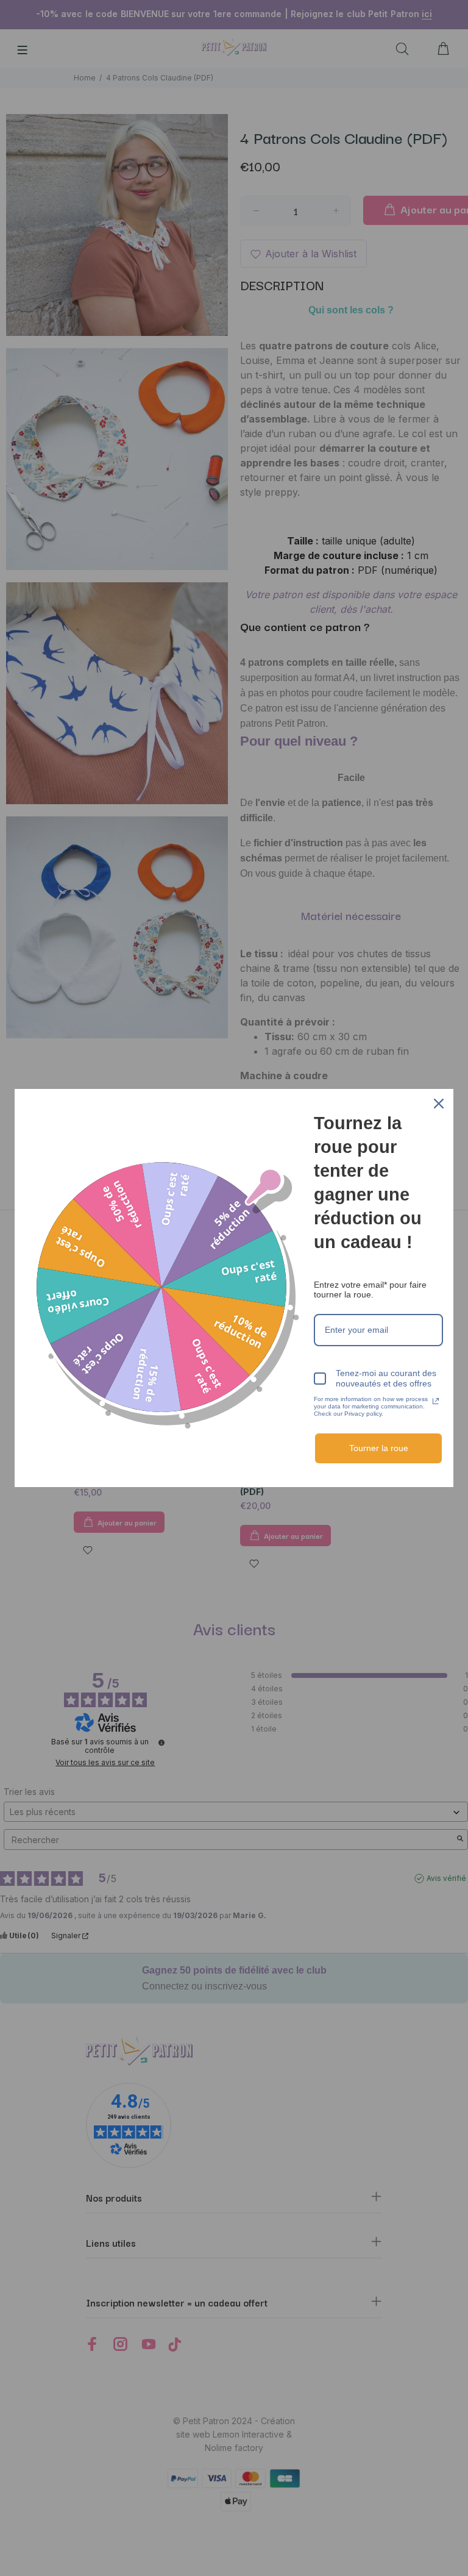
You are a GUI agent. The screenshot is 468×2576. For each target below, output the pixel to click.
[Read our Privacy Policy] (436, 1401)
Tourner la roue (379, 1448)
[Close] (439, 1104)
